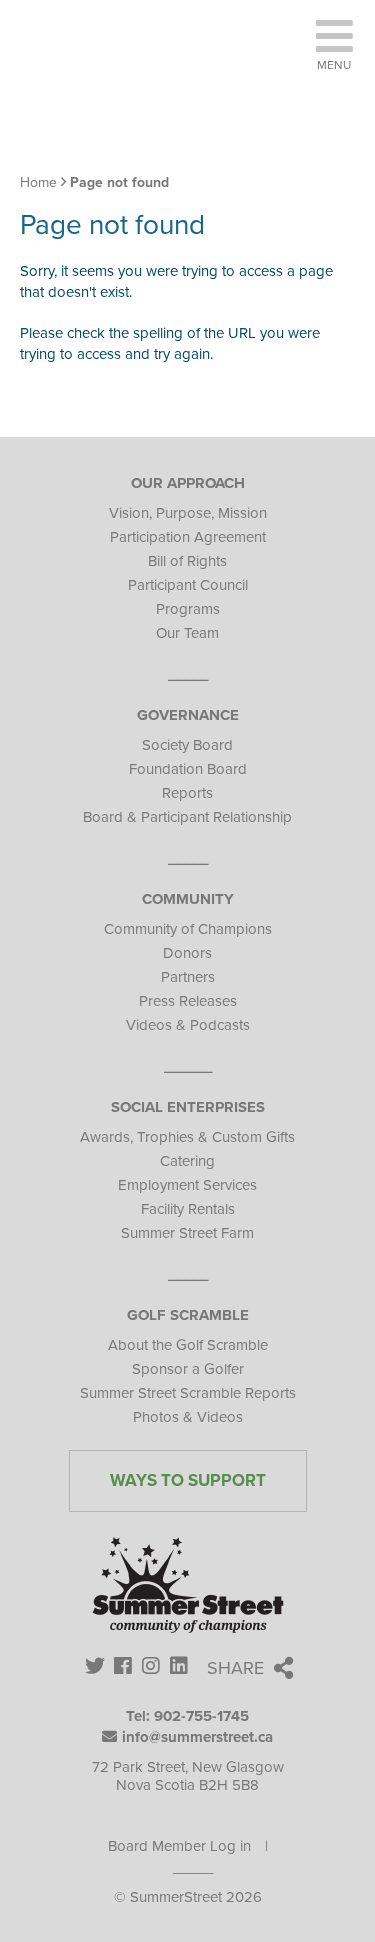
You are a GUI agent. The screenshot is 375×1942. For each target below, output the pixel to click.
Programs (188, 609)
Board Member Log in (179, 1846)
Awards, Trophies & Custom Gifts (187, 1137)
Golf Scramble (188, 1315)
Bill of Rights (187, 561)
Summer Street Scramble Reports (188, 1393)
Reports (187, 793)
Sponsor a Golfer (188, 1369)
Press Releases (188, 1001)
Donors (187, 953)
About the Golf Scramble (188, 1345)
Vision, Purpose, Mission (188, 513)
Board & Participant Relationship (187, 817)
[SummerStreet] (160, 90)
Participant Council (188, 585)
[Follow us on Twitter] (95, 1668)
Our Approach (188, 483)
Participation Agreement (188, 537)
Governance (188, 715)
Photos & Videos (188, 1417)
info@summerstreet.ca (197, 1737)
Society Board (187, 745)
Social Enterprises (188, 1107)
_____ (193, 1867)
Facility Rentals (188, 1209)
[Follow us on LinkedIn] (179, 1668)
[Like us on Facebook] (123, 1668)
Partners (188, 977)
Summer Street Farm (187, 1233)
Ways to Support (188, 1480)
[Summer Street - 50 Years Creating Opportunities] (187, 1588)
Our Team (187, 633)
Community (188, 899)
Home (38, 182)
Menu (334, 65)
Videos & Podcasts (188, 1025)
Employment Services (187, 1185)
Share (235, 1668)
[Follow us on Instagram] (151, 1668)
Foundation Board (188, 769)
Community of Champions (188, 929)
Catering (187, 1161)
